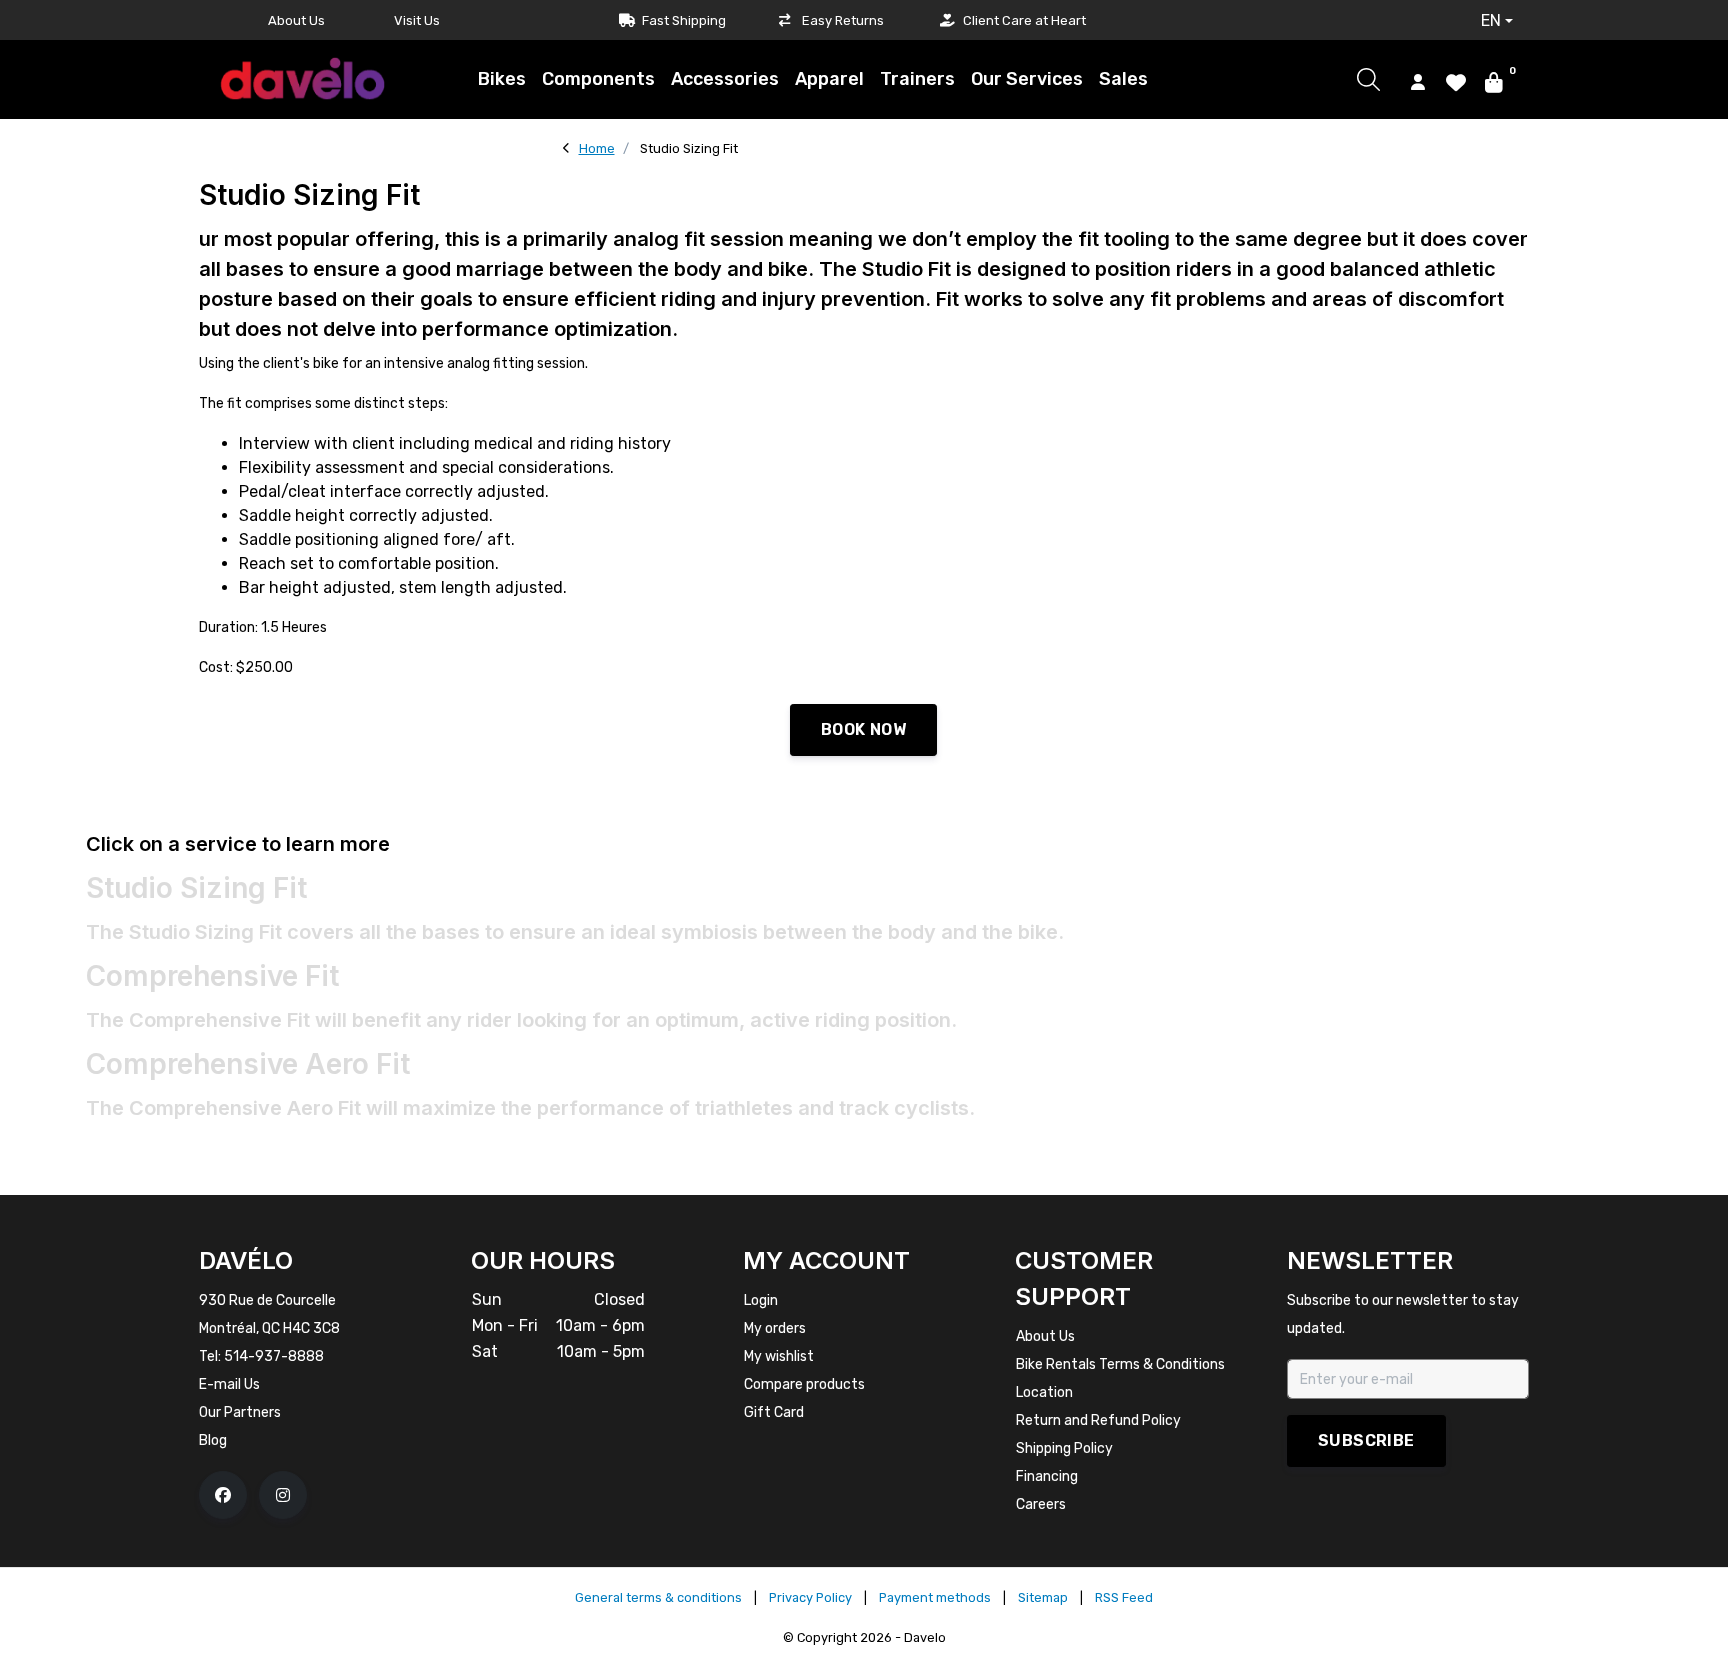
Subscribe (1366, 1440)
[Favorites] (1456, 81)
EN (1491, 20)
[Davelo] (303, 78)
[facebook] (223, 1495)
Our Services (1027, 79)
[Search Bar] (1368, 79)
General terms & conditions (658, 1597)
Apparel (829, 79)
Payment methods (935, 1597)
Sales (1123, 79)
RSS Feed (1124, 1597)
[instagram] (283, 1495)
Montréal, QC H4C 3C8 (269, 1328)
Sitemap (1043, 1597)
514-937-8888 (274, 1356)
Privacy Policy (810, 1597)
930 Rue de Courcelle (267, 1300)
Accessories (725, 79)
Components (598, 79)
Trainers (917, 79)
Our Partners (240, 1412)
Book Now (863, 729)
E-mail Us (229, 1384)
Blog (213, 1440)
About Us (296, 20)
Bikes (502, 79)
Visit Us (417, 20)
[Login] (1418, 81)
